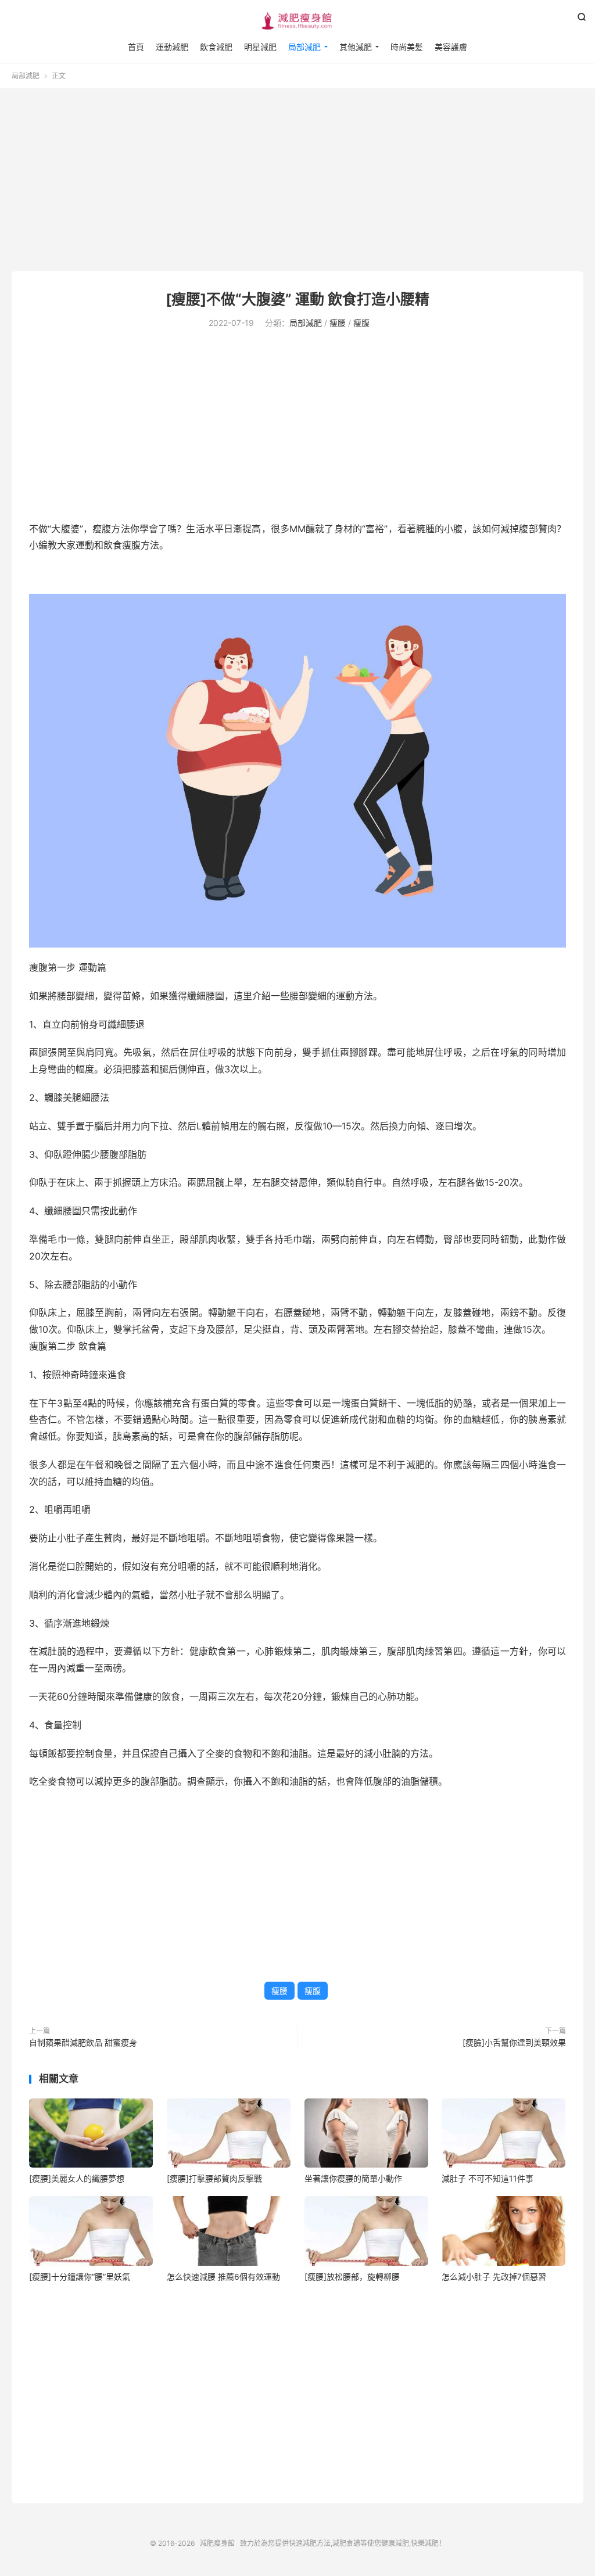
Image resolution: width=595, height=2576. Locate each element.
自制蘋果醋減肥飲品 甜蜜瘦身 (83, 2042)
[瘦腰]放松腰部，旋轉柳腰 (352, 2277)
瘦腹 (361, 323)
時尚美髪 (407, 47)
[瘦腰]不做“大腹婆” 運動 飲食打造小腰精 (297, 299)
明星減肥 (260, 47)
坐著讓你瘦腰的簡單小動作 (353, 2178)
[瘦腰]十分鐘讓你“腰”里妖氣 (80, 2277)
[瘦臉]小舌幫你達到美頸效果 (514, 2042)
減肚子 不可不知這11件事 (488, 2178)
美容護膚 (451, 47)
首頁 (136, 47)
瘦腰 (338, 323)
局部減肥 (304, 47)
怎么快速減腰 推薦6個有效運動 (223, 2277)
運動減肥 (172, 47)
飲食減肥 (216, 47)
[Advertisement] (297, 181)
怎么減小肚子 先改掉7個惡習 (494, 2277)
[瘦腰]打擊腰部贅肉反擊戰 (214, 2178)
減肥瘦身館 (297, 21)
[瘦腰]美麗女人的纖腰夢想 (77, 2178)
